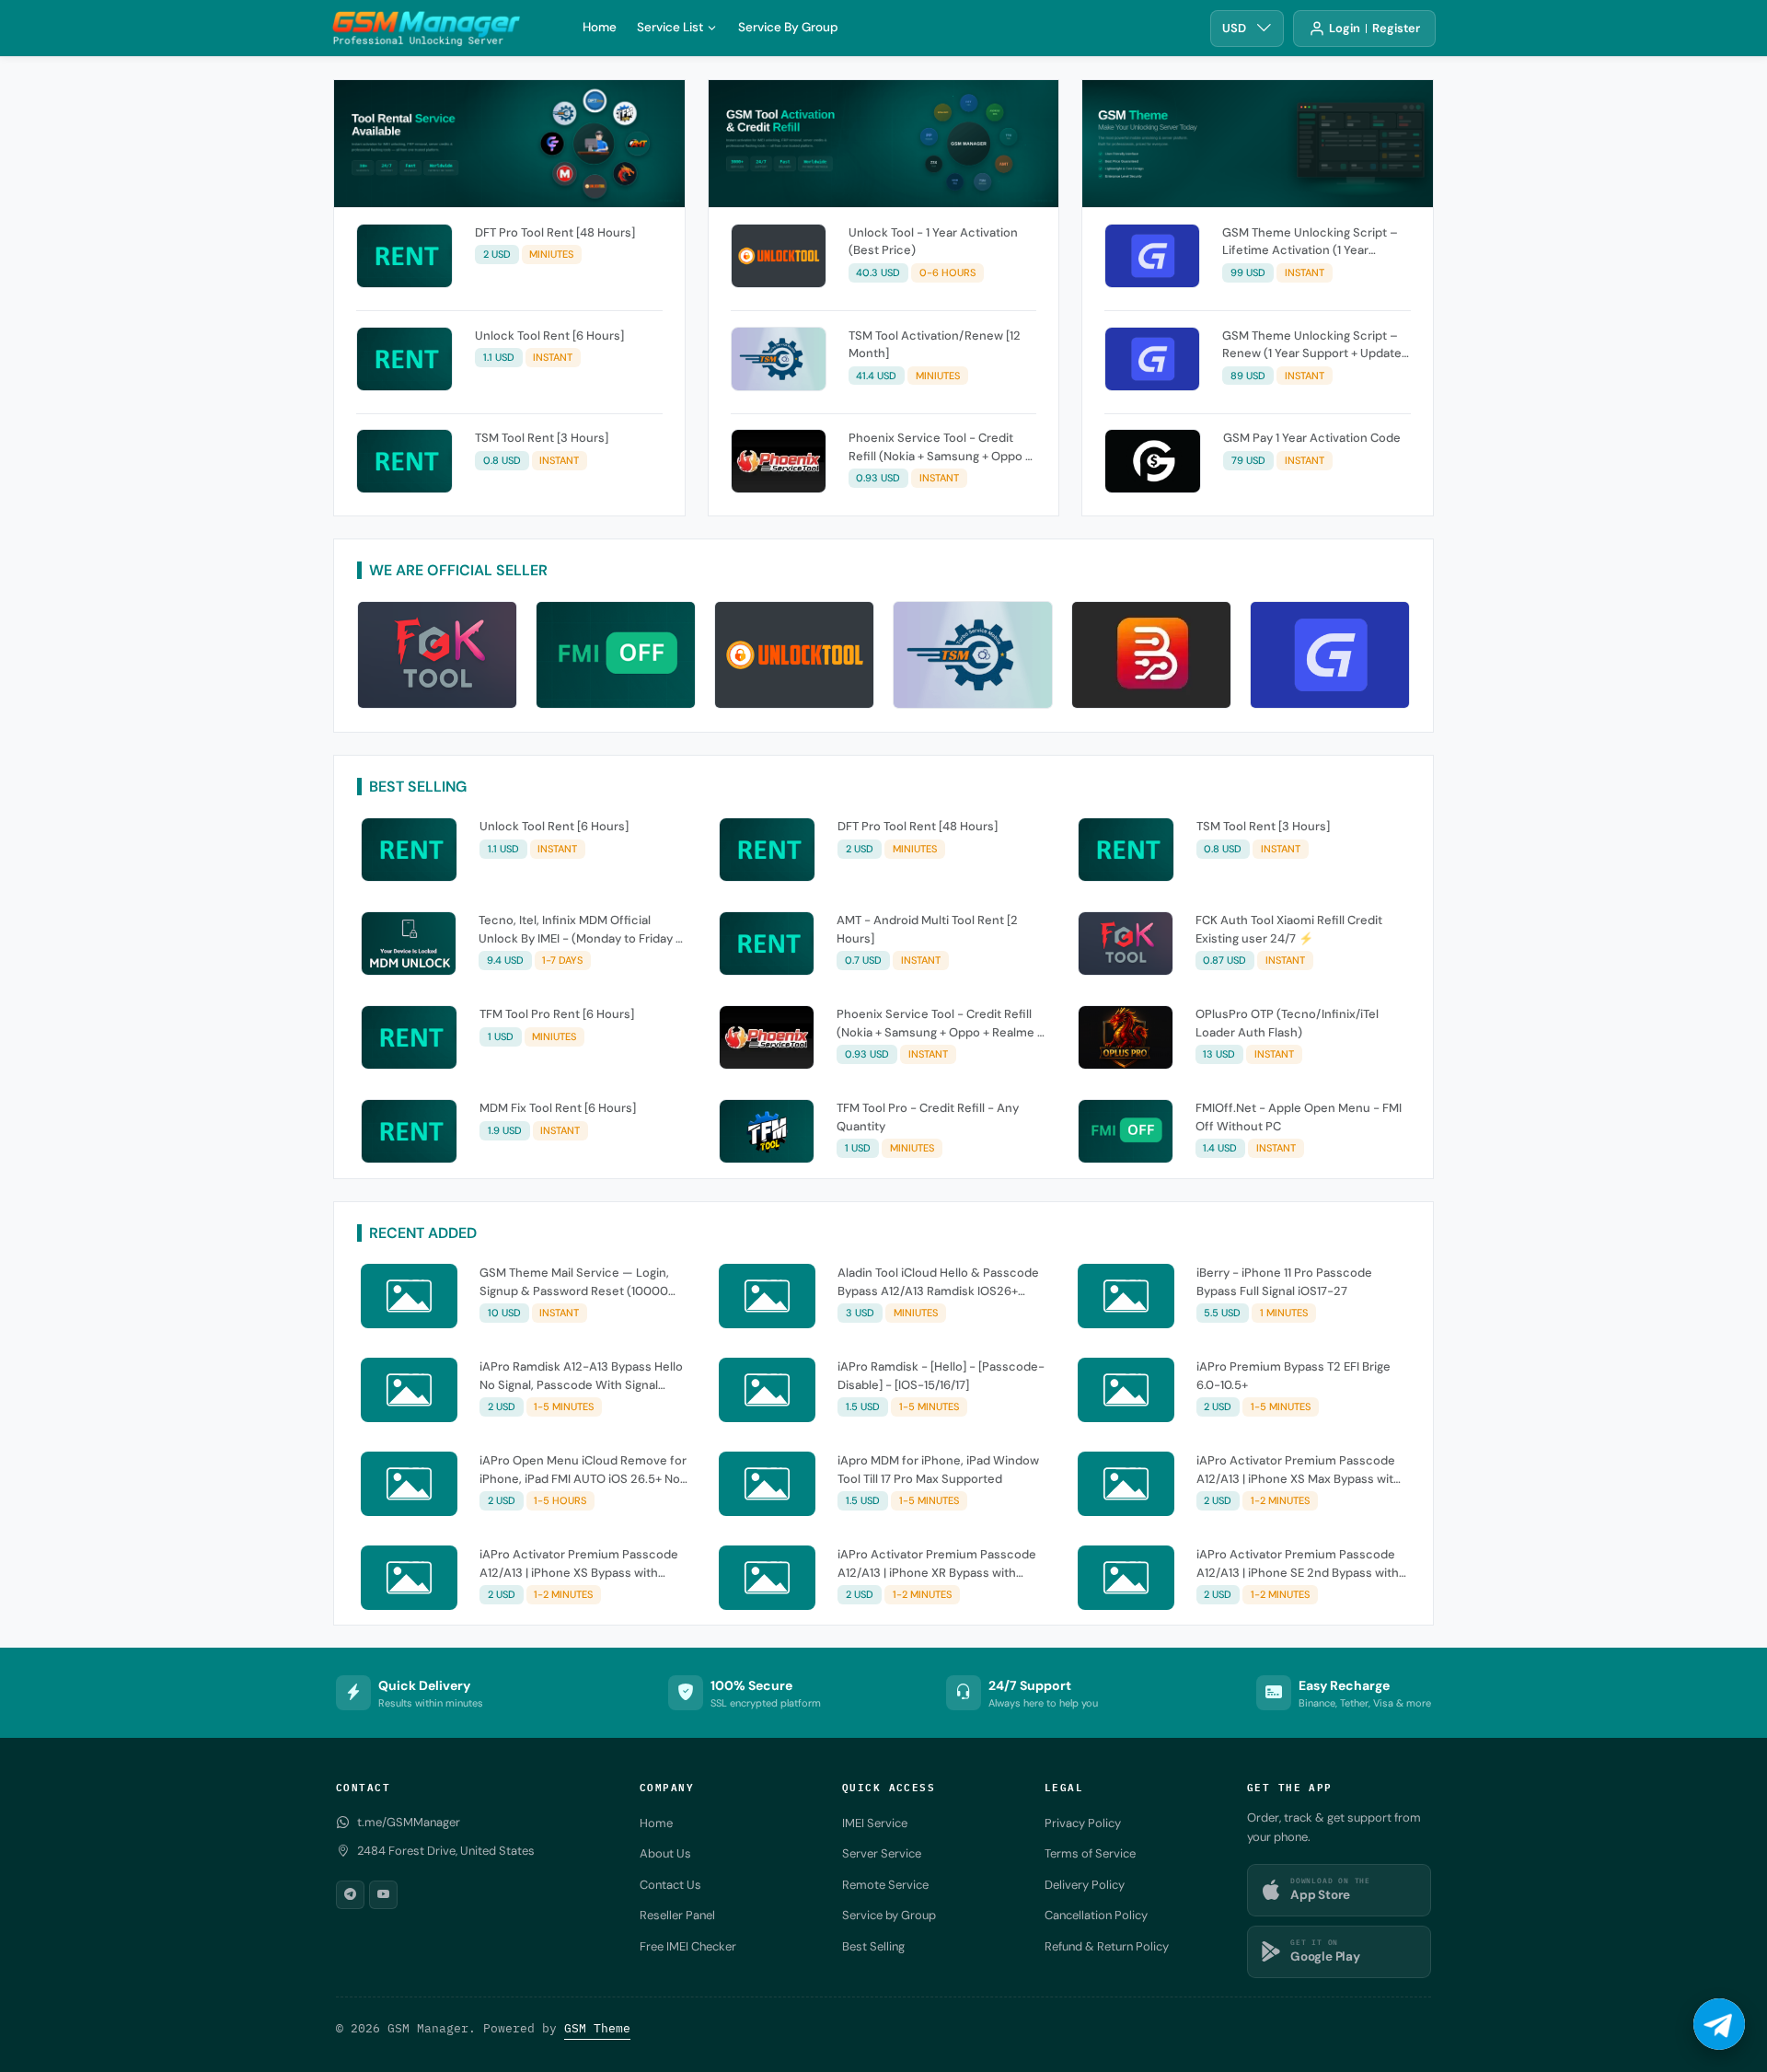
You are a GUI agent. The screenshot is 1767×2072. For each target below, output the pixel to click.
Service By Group (788, 27)
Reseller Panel (677, 1915)
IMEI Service (875, 1823)
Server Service (882, 1853)
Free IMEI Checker (688, 1946)
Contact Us (670, 1885)
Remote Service (885, 1885)
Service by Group (889, 1915)
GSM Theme (597, 2028)
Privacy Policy (1083, 1823)
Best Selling (873, 1946)
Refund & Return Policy (1107, 1946)
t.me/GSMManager (409, 1822)
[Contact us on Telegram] (1719, 2024)
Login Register (1374, 28)
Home (600, 27)
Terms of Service (1090, 1853)
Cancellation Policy (1096, 1915)
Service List (670, 27)
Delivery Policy (1085, 1885)
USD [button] (1234, 28)
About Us (665, 1853)
